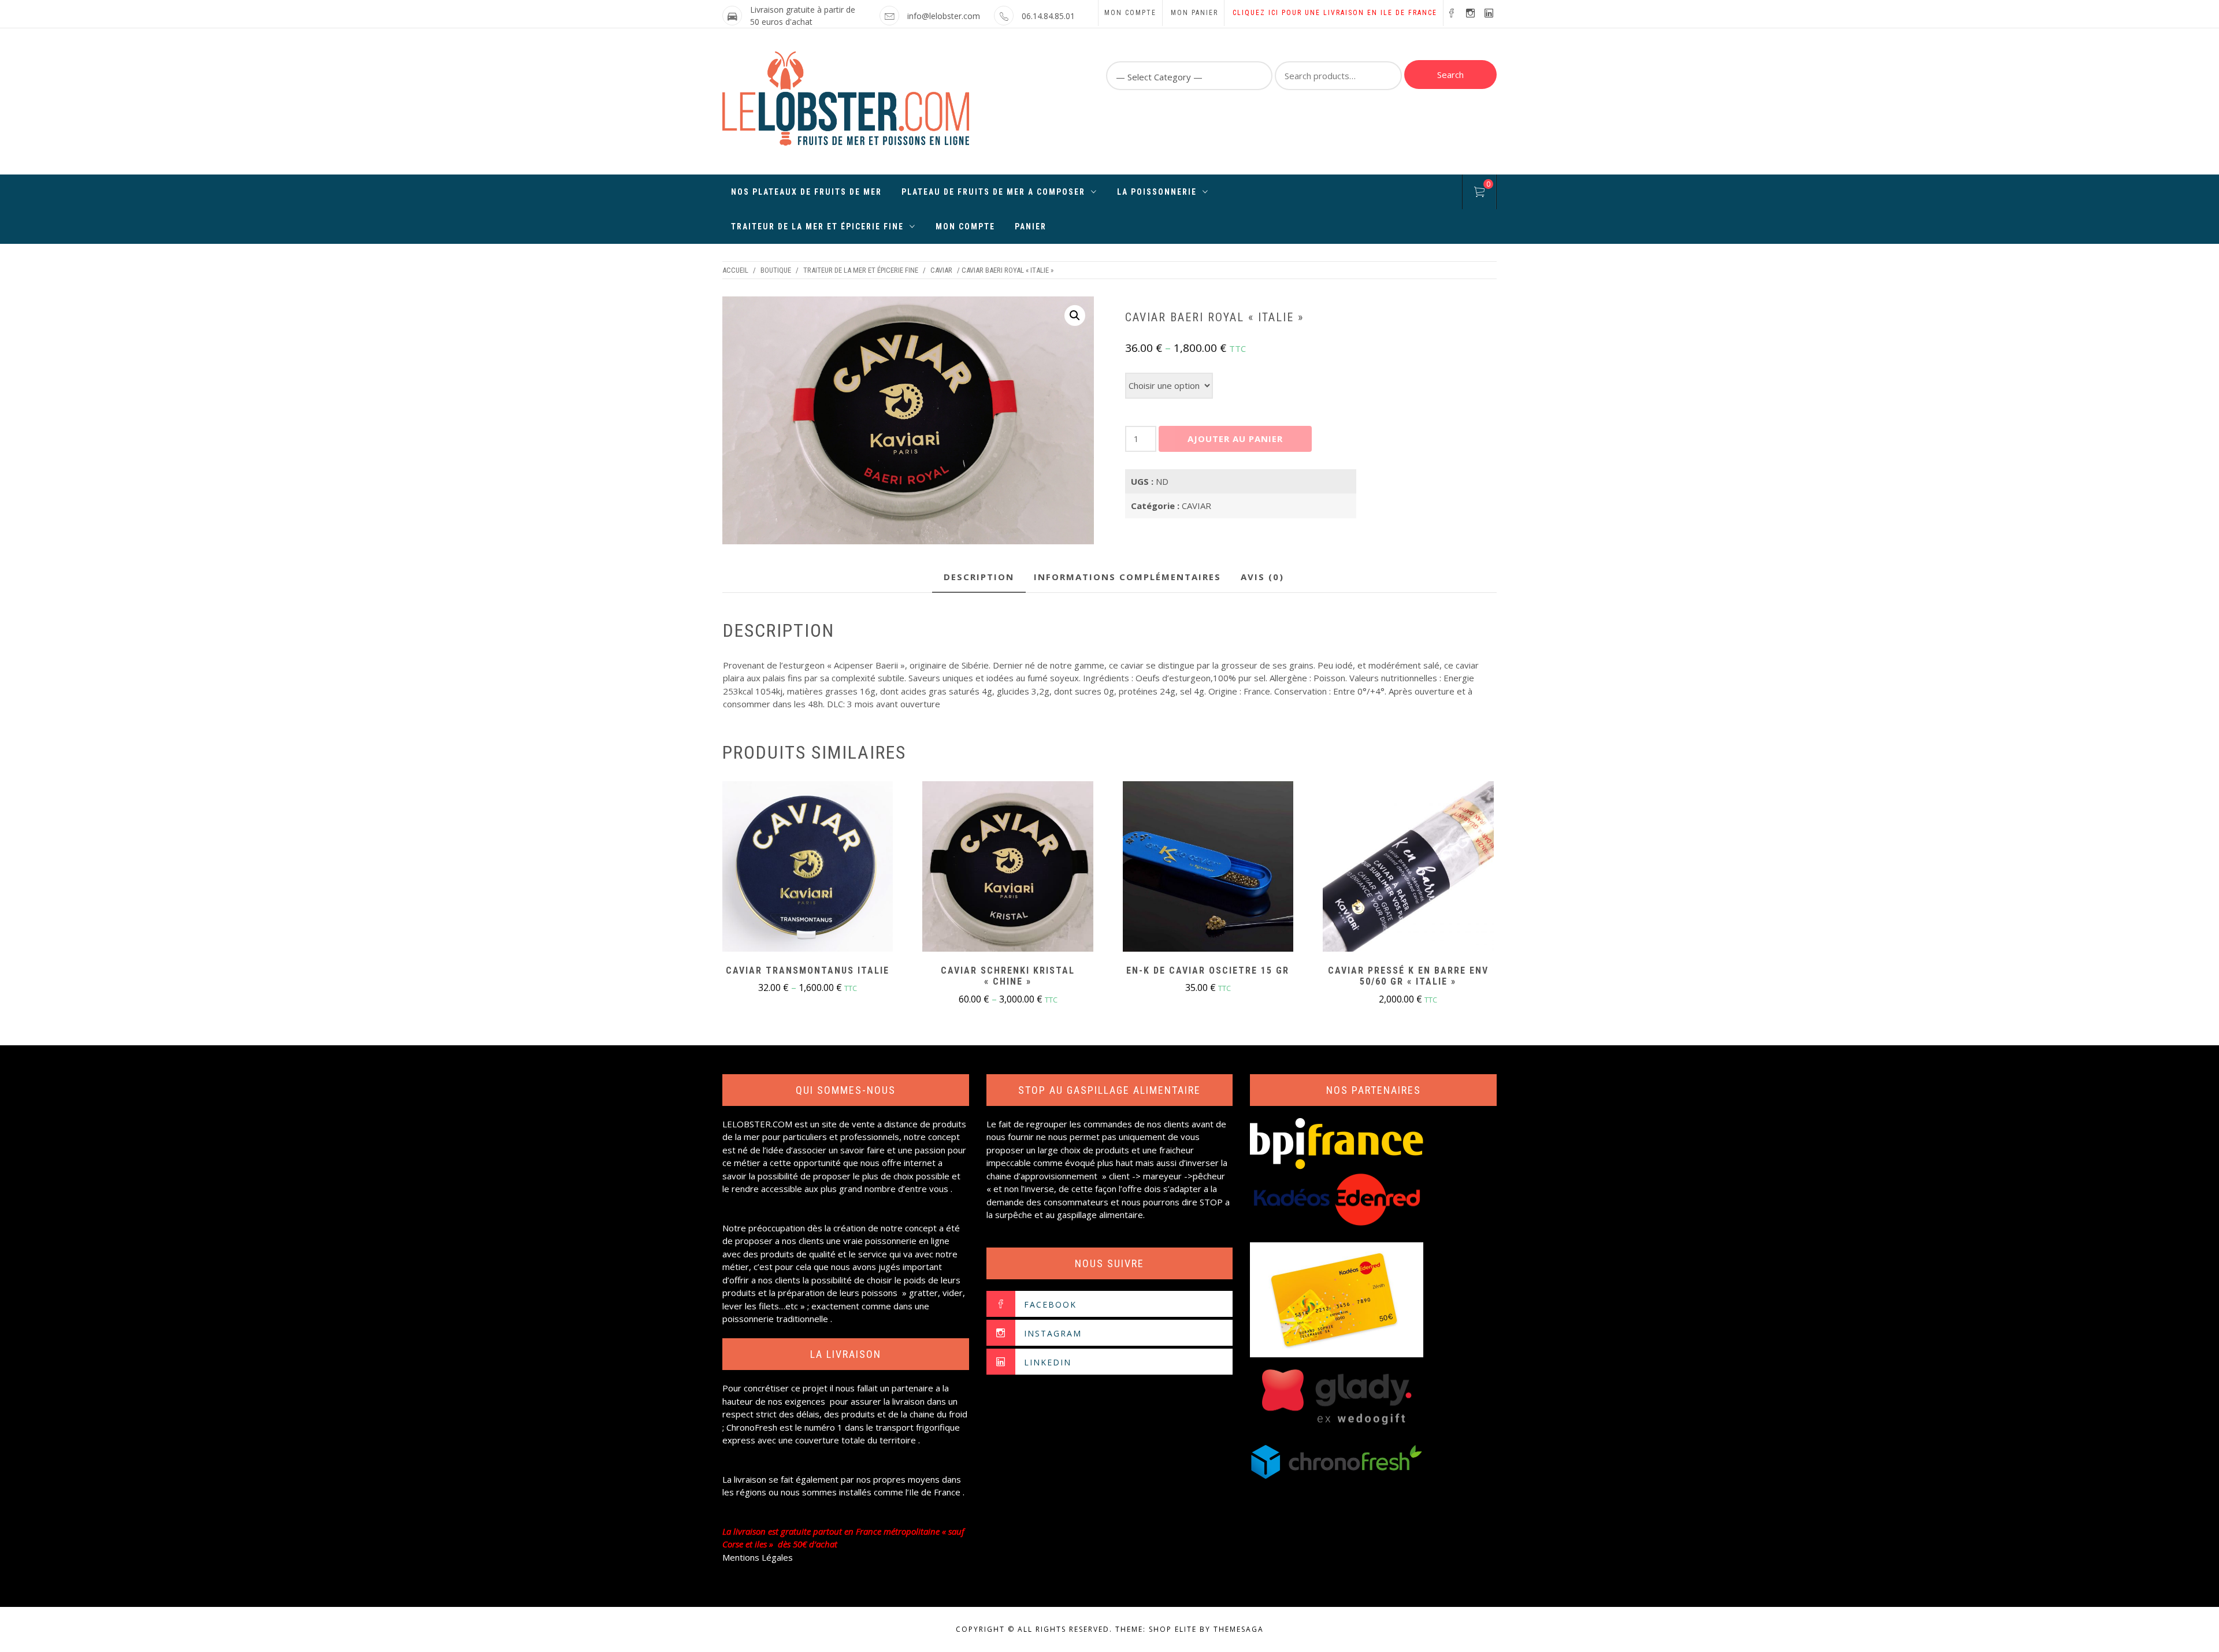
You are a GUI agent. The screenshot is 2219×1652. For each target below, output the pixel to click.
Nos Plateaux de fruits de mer (806, 192)
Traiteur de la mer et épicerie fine (817, 227)
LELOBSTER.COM (757, 1124)
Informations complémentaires (1127, 577)
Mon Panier (1194, 13)
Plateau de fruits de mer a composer (993, 192)
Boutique (776, 270)
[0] (1479, 194)
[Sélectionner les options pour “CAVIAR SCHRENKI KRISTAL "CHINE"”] (1008, 868)
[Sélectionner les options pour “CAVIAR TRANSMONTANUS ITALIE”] (808, 868)
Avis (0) (1262, 577)
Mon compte (1130, 13)
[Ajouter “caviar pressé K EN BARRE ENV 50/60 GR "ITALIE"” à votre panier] (1408, 868)
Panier (1031, 227)
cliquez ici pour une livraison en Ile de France (1335, 13)
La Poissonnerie (1157, 192)
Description (979, 577)
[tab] (979, 578)
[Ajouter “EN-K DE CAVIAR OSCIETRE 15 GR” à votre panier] (1208, 868)
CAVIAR (941, 270)
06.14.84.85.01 (1048, 16)
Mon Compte (965, 227)
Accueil (735, 270)
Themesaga (1239, 1629)
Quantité (1262, 379)
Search (1450, 75)
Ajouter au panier (1235, 439)
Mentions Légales (758, 1557)
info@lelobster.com (944, 16)
